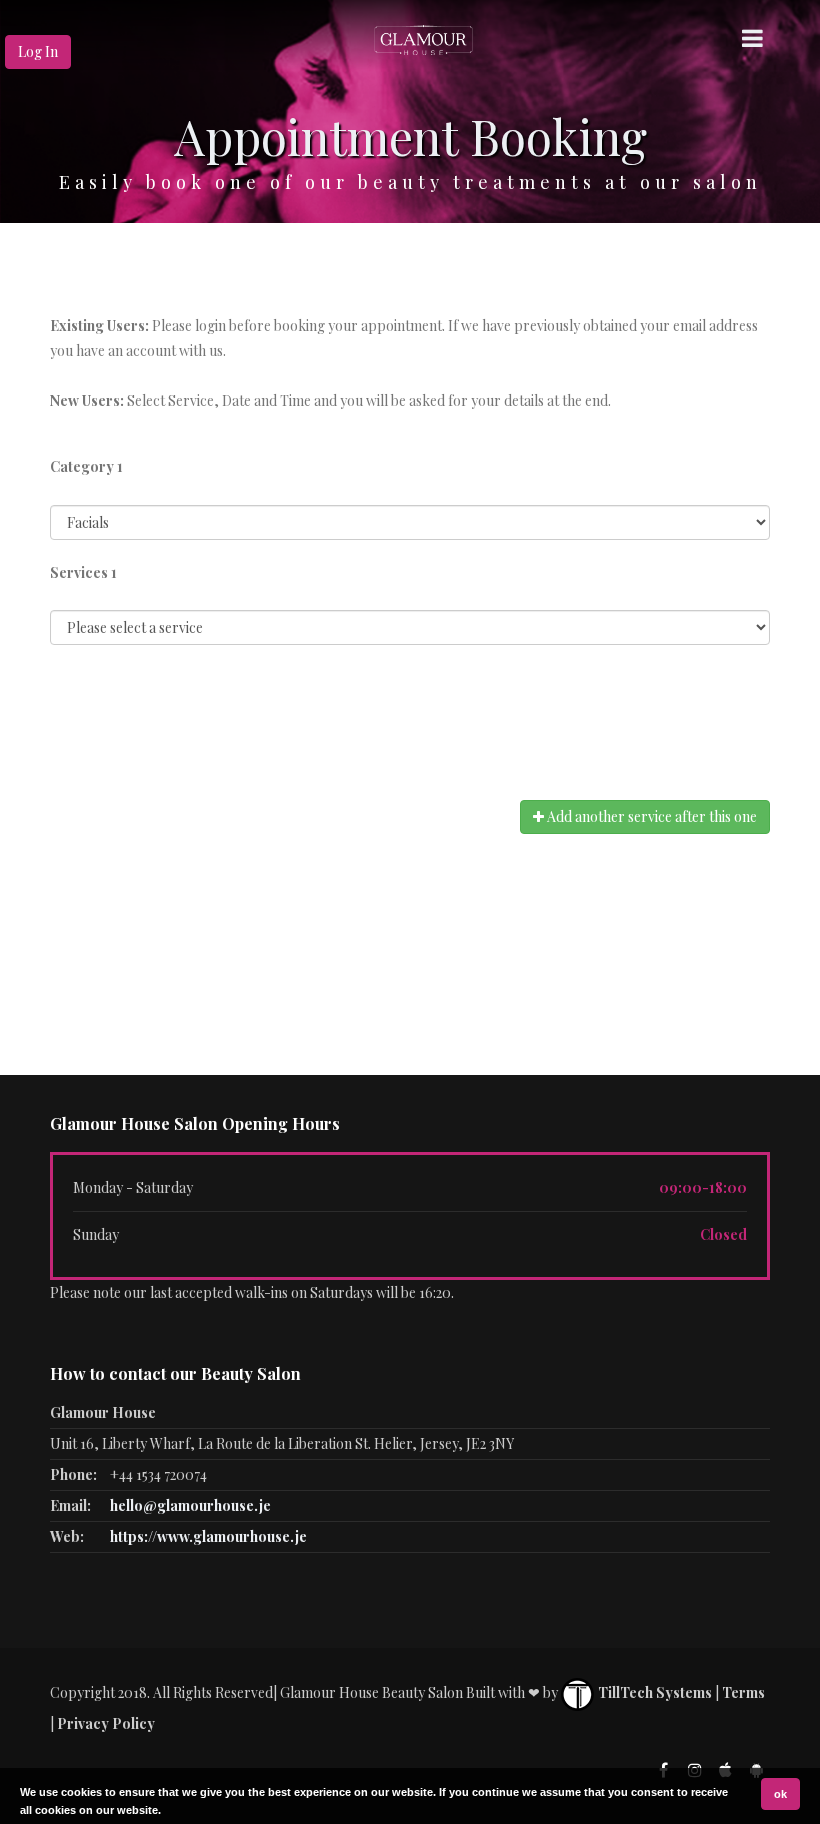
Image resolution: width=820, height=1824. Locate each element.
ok (780, 1794)
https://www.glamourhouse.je (208, 1536)
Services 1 (83, 572)
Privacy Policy (106, 1723)
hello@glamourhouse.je (190, 1505)
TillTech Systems (653, 1692)
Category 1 (86, 466)
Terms (743, 1692)
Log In (38, 51)
